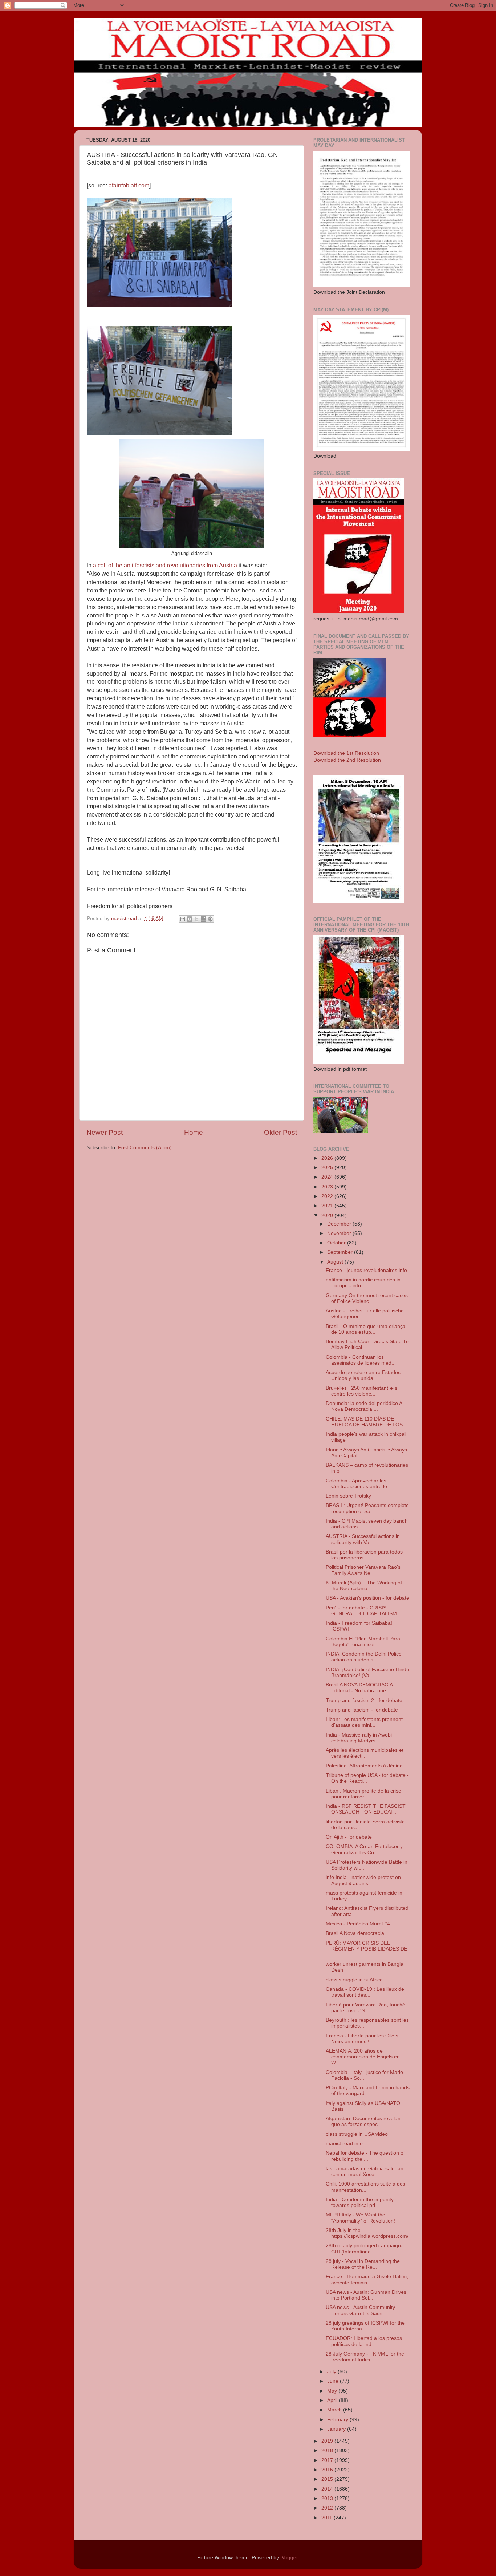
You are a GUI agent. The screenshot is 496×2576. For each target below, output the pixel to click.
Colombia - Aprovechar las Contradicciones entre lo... (359, 1484)
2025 (328, 1168)
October (337, 1243)
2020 (328, 1216)
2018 (328, 2451)
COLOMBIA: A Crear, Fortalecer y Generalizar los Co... (364, 1849)
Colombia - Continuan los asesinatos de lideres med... (361, 1360)
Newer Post (105, 1132)
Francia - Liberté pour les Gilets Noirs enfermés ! (362, 2039)
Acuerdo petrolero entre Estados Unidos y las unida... (363, 1375)
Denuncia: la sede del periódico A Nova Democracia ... (364, 1406)
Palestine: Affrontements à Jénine (364, 1766)
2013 (328, 2498)
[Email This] (183, 919)
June (334, 2381)
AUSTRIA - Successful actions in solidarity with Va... (363, 1539)
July (332, 2372)
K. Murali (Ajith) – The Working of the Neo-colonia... (364, 1586)
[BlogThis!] (190, 919)
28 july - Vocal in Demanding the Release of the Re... (363, 2264)
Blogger (289, 2558)
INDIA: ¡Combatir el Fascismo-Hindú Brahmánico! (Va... (367, 1672)
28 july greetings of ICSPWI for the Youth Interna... (365, 2326)
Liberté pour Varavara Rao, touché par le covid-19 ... (365, 2008)
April (333, 2400)
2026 (328, 1158)
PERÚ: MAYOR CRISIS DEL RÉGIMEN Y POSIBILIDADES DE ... (367, 1949)
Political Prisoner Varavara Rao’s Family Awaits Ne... (363, 1570)
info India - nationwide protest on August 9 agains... (363, 1880)
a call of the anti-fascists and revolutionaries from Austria (166, 565)
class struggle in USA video (357, 2134)
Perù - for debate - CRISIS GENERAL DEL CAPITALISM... (363, 1611)
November (340, 1233)
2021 (328, 1206)
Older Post (280, 1132)
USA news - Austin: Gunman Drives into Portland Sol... (366, 2295)
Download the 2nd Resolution (347, 760)
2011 (328, 2518)
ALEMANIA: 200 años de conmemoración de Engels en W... (363, 2057)
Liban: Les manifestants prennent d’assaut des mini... (364, 1722)
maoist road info (344, 2144)
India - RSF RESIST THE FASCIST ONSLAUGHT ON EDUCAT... (366, 1809)
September (341, 1252)
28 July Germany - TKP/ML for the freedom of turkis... (365, 2357)
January (337, 2429)
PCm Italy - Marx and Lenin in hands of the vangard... (368, 2091)
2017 (328, 2460)
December (340, 1224)
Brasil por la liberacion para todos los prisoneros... (364, 1555)
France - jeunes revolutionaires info (366, 1270)
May (333, 2391)
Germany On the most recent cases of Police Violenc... (367, 1298)
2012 (328, 2508)
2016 (328, 2470)
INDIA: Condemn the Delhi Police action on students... (364, 1657)
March (335, 2410)
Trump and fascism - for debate (362, 1710)
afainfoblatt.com (128, 185)
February (338, 2420)
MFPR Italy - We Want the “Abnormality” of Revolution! (360, 2218)
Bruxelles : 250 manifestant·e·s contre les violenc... (361, 1391)
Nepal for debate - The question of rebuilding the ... (365, 2156)
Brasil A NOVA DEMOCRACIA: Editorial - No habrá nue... (360, 1688)
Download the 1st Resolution (346, 753)
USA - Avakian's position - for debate (367, 1598)
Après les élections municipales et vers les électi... (365, 1753)
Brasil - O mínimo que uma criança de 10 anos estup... (366, 1329)
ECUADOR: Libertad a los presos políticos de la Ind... (364, 2341)
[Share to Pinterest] (210, 919)
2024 (328, 1177)
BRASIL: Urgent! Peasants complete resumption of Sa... (367, 1508)
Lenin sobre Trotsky (348, 1496)
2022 (328, 1196)
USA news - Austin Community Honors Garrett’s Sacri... (360, 2310)
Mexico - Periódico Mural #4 (358, 1924)
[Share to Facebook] (203, 919)
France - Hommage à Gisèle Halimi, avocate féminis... (367, 2279)
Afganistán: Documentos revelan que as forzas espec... (363, 2121)
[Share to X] (196, 919)
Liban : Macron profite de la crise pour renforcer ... (363, 1794)
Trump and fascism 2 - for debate (364, 1700)
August (336, 1262)
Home (194, 1132)
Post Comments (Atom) (145, 1148)
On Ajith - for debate (349, 1837)
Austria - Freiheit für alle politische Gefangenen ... (365, 1314)
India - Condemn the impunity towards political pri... (360, 2202)
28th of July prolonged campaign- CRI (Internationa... (364, 2249)
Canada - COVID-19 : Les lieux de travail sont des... (365, 1992)
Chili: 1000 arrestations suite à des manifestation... (365, 2187)
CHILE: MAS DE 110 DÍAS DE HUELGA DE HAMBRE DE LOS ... (367, 1422)
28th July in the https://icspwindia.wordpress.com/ (367, 2233)
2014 (328, 2489)
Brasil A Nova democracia (355, 1933)
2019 (328, 2441)
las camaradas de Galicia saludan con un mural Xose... (365, 2172)
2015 (328, 2479)
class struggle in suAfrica (354, 1980)
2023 (328, 1187)
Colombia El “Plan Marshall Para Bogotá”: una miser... (363, 1642)
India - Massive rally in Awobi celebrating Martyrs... (359, 1738)
